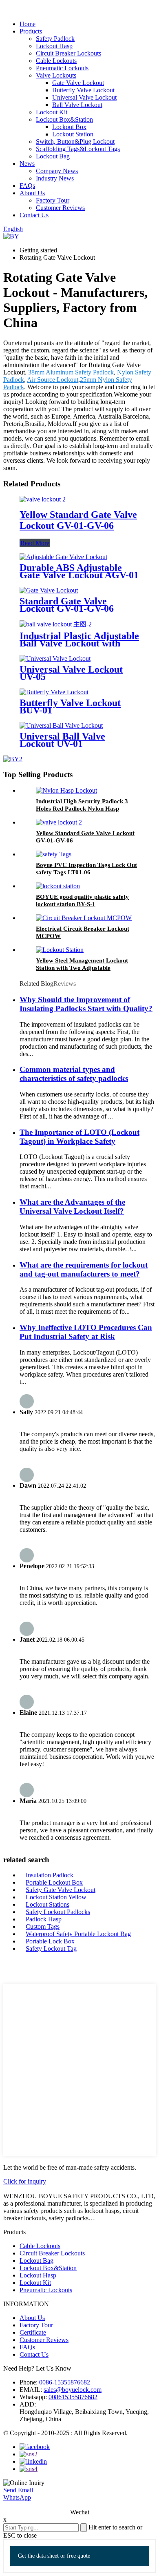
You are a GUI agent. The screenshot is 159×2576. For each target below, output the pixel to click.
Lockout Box (69, 127)
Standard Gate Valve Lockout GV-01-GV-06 (67, 605)
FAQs (27, 186)
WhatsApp (17, 2497)
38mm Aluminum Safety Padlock (71, 372)
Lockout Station (73, 134)
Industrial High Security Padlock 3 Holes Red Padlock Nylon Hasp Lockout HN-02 (82, 809)
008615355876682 (73, 2397)
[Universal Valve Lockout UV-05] (55, 658)
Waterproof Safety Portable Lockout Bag (78, 1934)
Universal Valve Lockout (84, 97)
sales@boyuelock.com (73, 2390)
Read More (35, 543)
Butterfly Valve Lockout (83, 90)
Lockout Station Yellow (56, 1897)
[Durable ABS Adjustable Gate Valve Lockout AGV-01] (63, 557)
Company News (57, 171)
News (27, 164)
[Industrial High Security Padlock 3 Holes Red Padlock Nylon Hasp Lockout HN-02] (66, 790)
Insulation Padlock (50, 1875)
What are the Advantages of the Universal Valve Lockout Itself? (72, 1207)
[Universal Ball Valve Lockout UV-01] (61, 725)
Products (31, 31)
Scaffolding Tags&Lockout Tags (78, 149)
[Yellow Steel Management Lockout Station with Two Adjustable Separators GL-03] (60, 950)
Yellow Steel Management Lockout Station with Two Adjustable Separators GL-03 (82, 968)
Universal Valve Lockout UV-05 (71, 673)
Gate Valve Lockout (78, 83)
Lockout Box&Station (64, 119)
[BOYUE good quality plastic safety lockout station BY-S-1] (58, 886)
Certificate (33, 2332)
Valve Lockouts (56, 75)
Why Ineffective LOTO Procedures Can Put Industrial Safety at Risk (86, 1332)
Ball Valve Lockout (77, 105)
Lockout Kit (52, 112)
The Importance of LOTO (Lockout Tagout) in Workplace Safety (79, 1137)
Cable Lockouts (56, 61)
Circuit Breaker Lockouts (68, 53)
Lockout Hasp (54, 46)
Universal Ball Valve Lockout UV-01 (62, 740)
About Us (32, 193)
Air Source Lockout (53, 380)
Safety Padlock (55, 39)
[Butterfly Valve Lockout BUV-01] (54, 692)
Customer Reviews (60, 208)
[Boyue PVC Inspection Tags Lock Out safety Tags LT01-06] (54, 854)
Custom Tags (43, 1926)
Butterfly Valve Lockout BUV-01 (70, 706)
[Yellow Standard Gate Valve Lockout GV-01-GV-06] (43, 499)
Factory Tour (53, 200)
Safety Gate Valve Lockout (61, 1890)
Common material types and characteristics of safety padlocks (74, 1074)
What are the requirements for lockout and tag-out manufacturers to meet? (84, 1269)
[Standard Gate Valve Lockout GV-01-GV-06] (49, 590)
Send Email (18, 2490)
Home (28, 24)
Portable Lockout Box (54, 1882)
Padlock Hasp (44, 1919)
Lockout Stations (47, 1904)
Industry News (55, 178)
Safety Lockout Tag (51, 1949)
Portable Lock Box (50, 1941)
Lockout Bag (53, 156)
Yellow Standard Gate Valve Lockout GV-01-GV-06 (78, 520)
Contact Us (34, 215)
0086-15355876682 (65, 2382)
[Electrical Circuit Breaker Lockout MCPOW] (84, 918)
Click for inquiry (25, 2181)
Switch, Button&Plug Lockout (75, 142)
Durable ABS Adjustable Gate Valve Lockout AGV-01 (79, 571)
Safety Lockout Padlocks (58, 1912)
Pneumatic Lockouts (62, 68)
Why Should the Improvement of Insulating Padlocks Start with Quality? (86, 1004)
